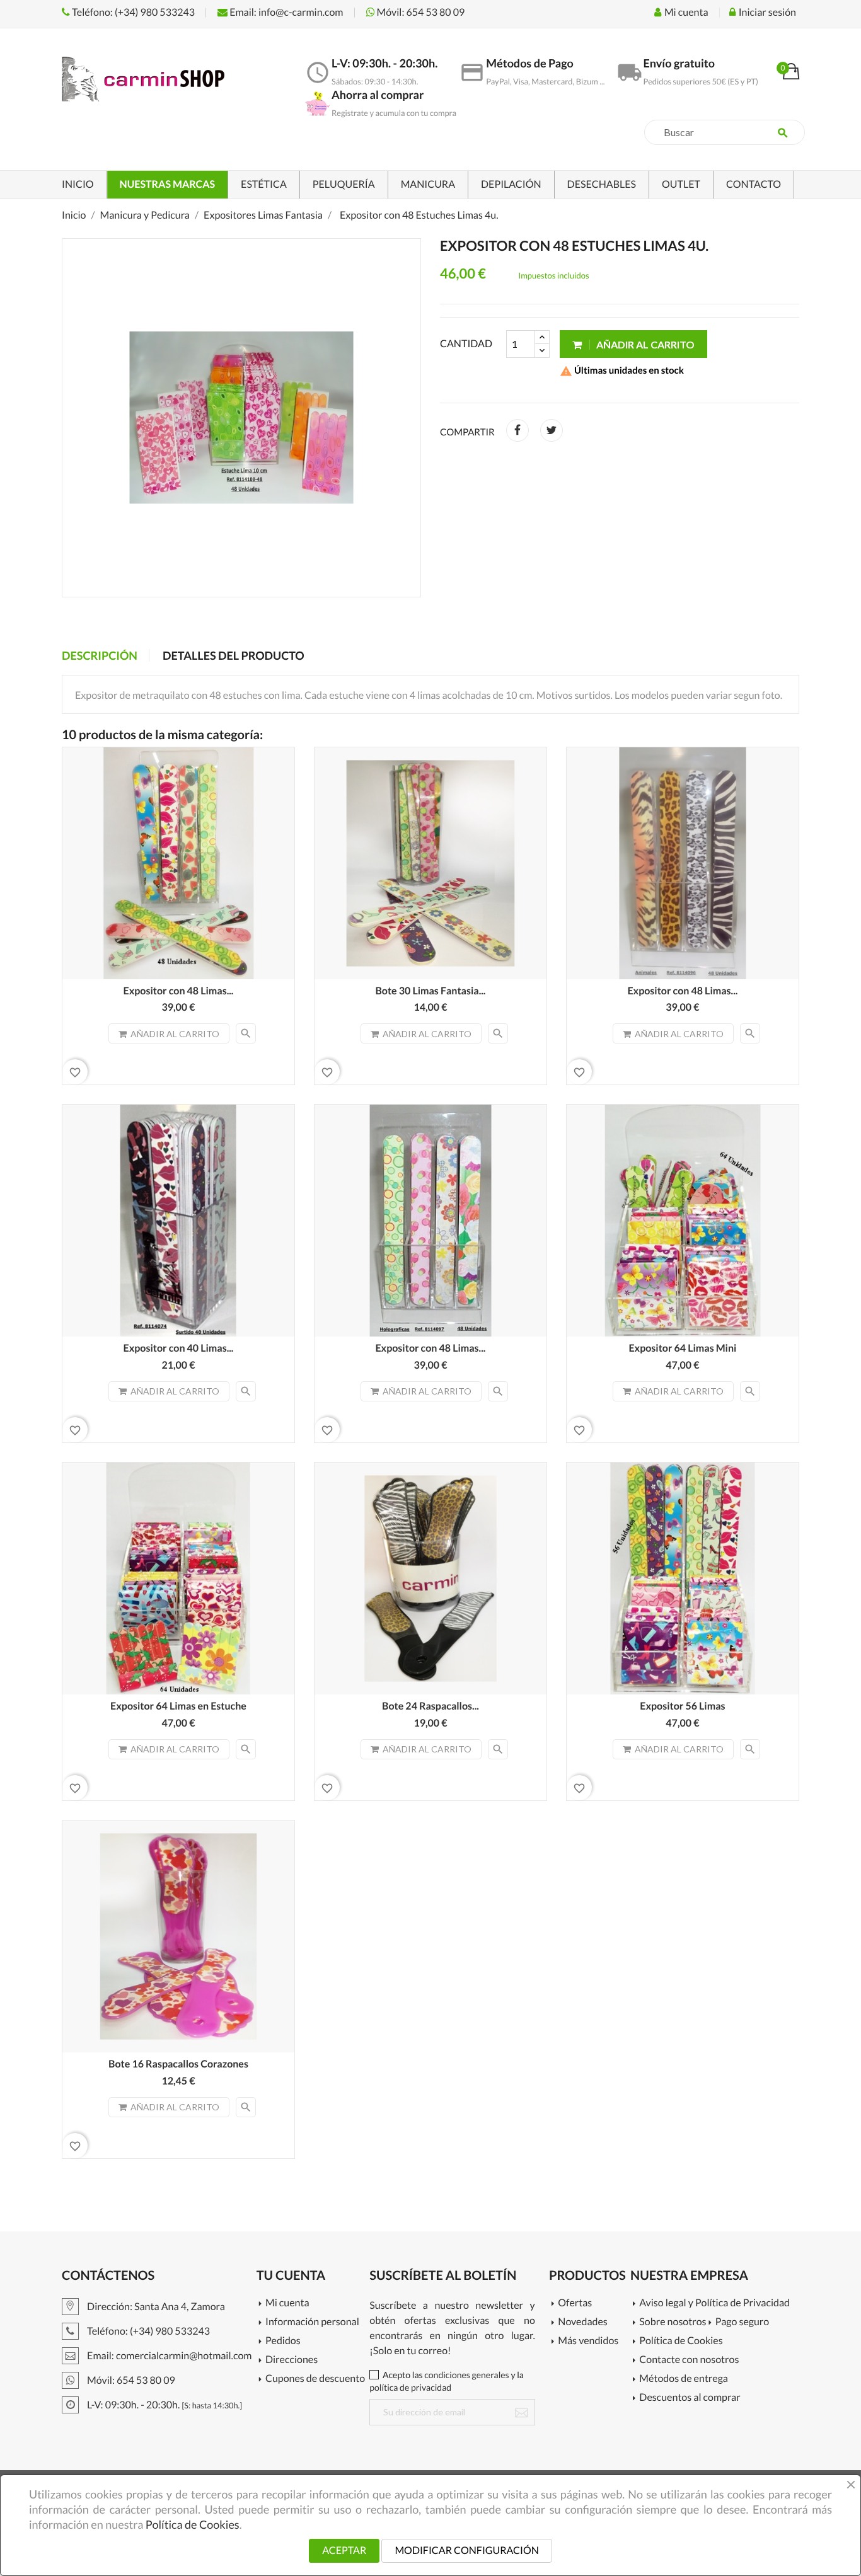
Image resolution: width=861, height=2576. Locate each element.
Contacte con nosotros (689, 2360)
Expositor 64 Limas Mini (682, 1348)
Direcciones (292, 2360)
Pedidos (283, 2341)
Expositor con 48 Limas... (178, 991)
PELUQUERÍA (344, 184)
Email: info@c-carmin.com (285, 12)
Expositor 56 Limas (682, 1706)
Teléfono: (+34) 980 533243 (132, 12)
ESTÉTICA (264, 184)
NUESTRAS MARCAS (168, 184)
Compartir (517, 430)
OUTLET (681, 184)
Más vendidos (588, 2341)
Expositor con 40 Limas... (178, 1348)
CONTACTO (754, 184)
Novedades (582, 2322)
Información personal (312, 2322)
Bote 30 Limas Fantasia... (430, 991)
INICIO (78, 184)
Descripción (100, 655)
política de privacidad (410, 2387)
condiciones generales (466, 2375)
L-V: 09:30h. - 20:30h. (164, 2405)
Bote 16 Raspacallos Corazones (178, 2064)
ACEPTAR (344, 2550)
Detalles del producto (234, 655)
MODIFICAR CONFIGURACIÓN (466, 2550)
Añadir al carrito (644, 344)
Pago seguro (742, 2322)
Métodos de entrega (684, 2379)
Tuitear (552, 430)
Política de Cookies (681, 2341)
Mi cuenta (287, 2303)
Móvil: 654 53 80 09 (420, 12)
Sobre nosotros (673, 2322)
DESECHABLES (602, 184)
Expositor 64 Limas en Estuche (178, 1706)
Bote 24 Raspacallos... (430, 1706)
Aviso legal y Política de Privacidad (714, 2303)
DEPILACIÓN (511, 184)
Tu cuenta (291, 2275)
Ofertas (575, 2303)
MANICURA (428, 184)
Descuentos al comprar (690, 2398)
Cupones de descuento (315, 2379)
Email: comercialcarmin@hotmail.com (168, 2356)
